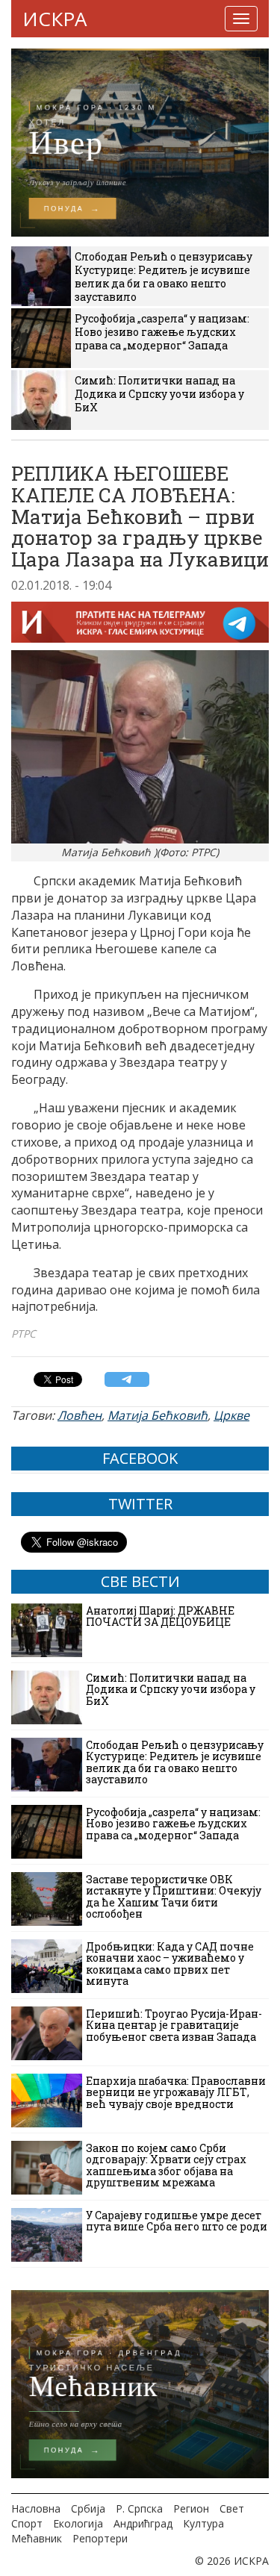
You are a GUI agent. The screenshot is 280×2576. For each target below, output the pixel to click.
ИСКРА (55, 19)
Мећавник (37, 2538)
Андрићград (143, 2523)
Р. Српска (139, 2508)
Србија (88, 2508)
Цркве (231, 1415)
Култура (203, 2523)
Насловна (36, 2508)
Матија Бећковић (158, 1415)
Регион (191, 2508)
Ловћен (80, 1415)
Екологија (78, 2523)
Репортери (100, 2538)
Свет (232, 2508)
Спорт (27, 2523)
